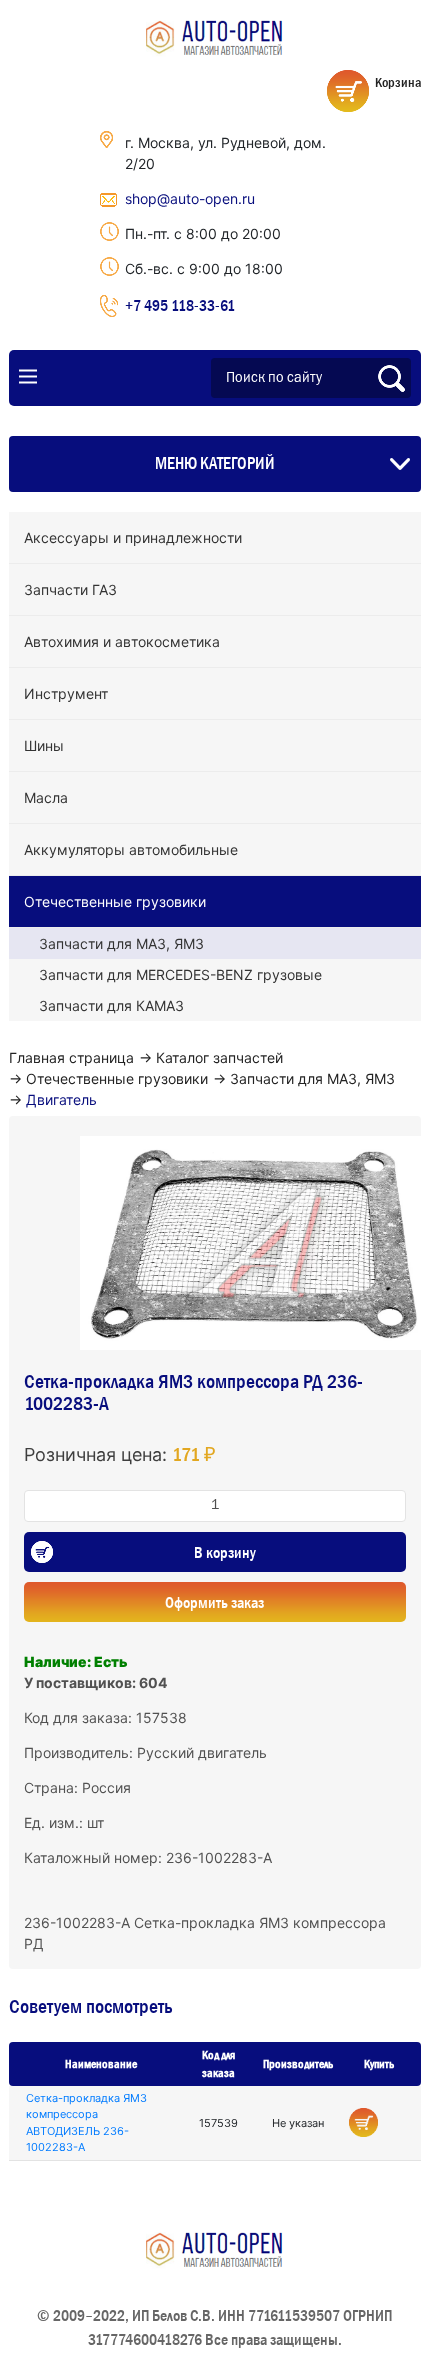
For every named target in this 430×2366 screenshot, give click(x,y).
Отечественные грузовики (115, 901)
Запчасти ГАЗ (70, 589)
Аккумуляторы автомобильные (131, 849)
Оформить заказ (214, 1602)
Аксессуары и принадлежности (133, 537)
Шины (44, 745)
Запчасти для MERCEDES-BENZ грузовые (180, 974)
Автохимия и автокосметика (122, 641)
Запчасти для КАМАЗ (111, 1005)
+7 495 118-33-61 (180, 305)
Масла (46, 797)
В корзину (225, 1552)
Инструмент (66, 693)
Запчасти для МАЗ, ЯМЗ (121, 943)
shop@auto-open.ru (190, 198)
